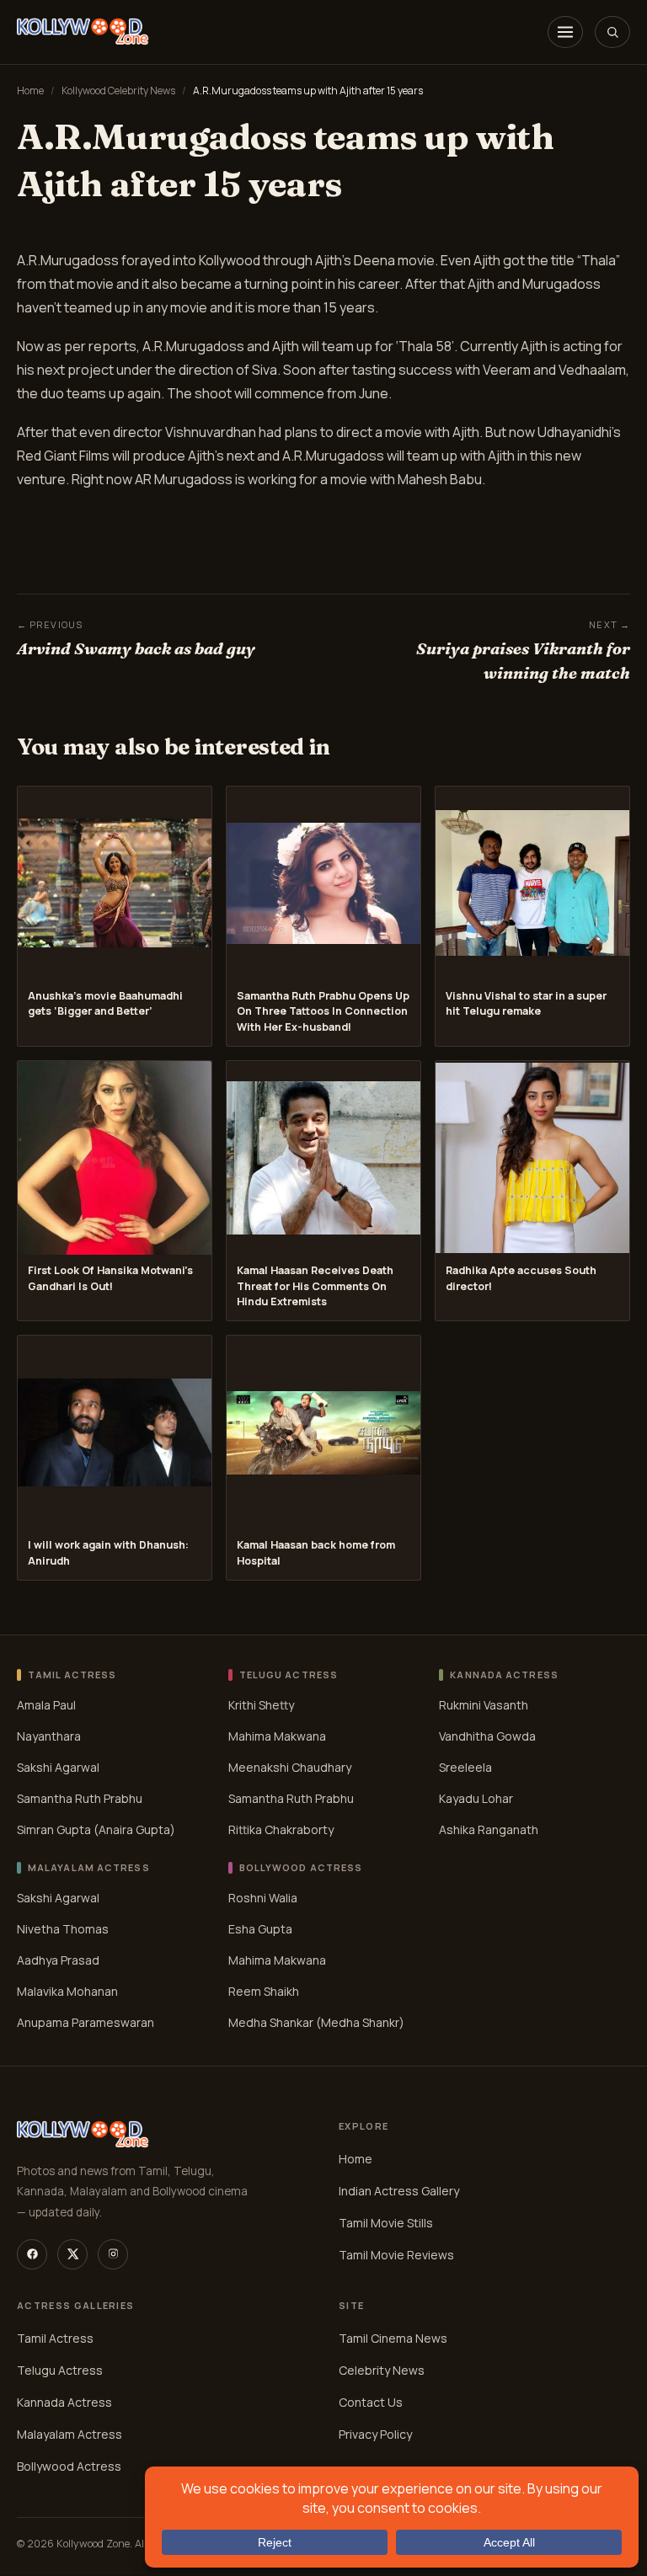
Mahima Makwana (277, 1736)
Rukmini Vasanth (484, 1705)
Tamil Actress (55, 2338)
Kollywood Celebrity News (118, 91)
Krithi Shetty (261, 1705)
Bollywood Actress (69, 2466)
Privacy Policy (375, 2434)
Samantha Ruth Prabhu (80, 1798)
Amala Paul (46, 1705)
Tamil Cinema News (393, 2338)
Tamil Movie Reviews (396, 2255)
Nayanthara (49, 1736)
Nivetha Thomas (63, 1928)
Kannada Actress (64, 2402)
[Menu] (565, 32)
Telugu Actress (60, 2370)
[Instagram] (113, 2254)
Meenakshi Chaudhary (290, 1767)
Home (30, 91)
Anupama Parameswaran (86, 2021)
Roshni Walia (263, 1897)
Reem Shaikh (264, 1990)
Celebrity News (382, 2370)
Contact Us (371, 2402)
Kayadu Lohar (476, 1798)
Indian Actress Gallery (399, 2191)
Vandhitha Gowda (487, 1736)
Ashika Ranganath (489, 1829)
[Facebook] (32, 2254)
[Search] (612, 32)
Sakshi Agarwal (58, 1767)
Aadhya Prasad (58, 1959)
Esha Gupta (260, 1928)
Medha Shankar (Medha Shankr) (316, 2021)
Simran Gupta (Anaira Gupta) (96, 1829)
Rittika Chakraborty (281, 1829)
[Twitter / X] (72, 2254)
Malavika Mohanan (67, 1990)
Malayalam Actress (70, 2434)
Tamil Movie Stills (386, 2223)
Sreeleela (465, 1767)
